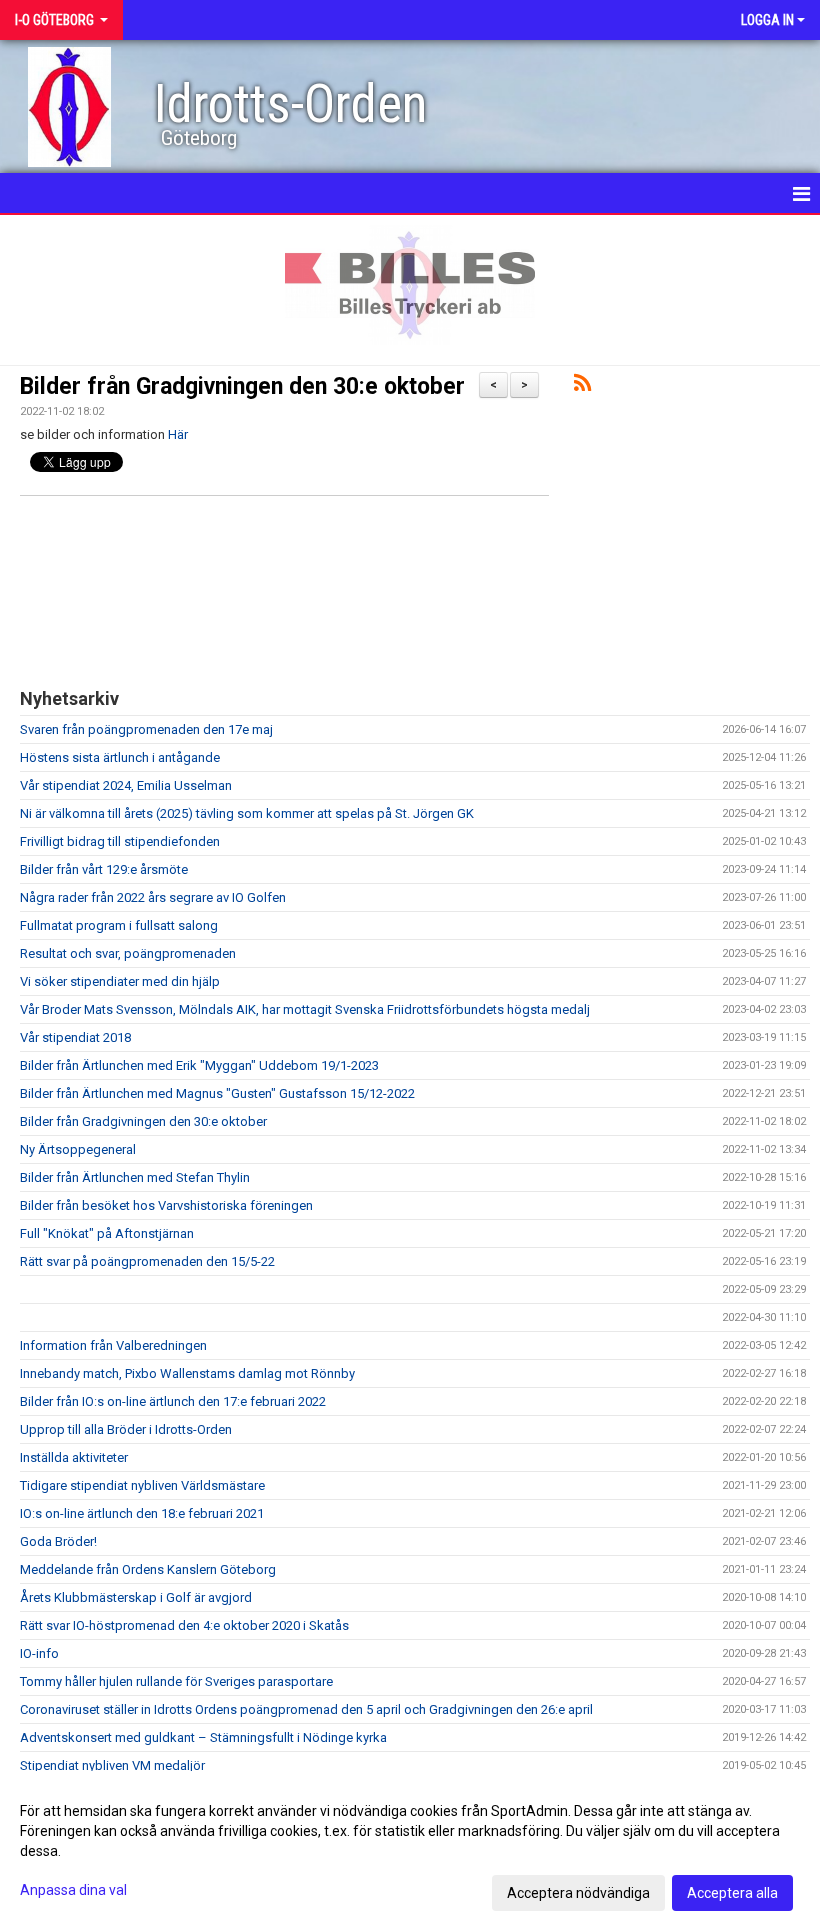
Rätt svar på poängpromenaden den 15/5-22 (147, 1261)
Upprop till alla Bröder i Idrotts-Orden (126, 1429)
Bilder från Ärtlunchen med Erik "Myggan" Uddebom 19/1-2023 (199, 1065)
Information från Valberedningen (113, 1345)
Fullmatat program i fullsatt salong (119, 925)
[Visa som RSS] (582, 386)
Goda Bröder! (58, 1541)
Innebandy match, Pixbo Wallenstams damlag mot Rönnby (187, 1373)
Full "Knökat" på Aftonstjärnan (107, 1233)
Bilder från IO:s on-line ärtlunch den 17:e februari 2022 (173, 1401)
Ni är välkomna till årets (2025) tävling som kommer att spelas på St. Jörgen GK (247, 813)
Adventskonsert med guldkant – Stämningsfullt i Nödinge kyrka (203, 1737)
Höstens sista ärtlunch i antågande (120, 757)
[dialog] (410, 1851)
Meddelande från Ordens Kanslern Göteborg (148, 1569)
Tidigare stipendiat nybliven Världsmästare (142, 1485)
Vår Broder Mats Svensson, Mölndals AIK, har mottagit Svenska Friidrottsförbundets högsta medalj (305, 1009)
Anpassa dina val (73, 1890)
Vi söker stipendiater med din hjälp (120, 981)
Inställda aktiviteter (74, 1457)
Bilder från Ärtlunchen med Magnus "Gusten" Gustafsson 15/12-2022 (217, 1093)
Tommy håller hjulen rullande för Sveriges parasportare (176, 1681)
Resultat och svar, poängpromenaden (128, 953)
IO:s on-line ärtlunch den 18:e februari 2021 (142, 1513)
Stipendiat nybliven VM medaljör (112, 1765)
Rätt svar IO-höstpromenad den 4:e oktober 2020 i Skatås (184, 1625)
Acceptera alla (732, 1893)
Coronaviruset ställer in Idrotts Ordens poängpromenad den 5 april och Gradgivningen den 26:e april (306, 1709)
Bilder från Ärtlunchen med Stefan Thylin (135, 1177)
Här (178, 434)
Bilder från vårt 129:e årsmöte (104, 869)
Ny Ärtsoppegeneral (78, 1149)
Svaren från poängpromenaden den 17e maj (146, 729)
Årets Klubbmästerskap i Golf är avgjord (136, 1597)
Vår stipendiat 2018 (75, 1037)
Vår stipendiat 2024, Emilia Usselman (126, 785)
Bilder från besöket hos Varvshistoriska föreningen (166, 1205)
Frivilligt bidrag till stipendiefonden (120, 841)
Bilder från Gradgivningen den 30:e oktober (242, 386)
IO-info (39, 1653)
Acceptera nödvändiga (578, 1893)
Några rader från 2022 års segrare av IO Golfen (153, 897)
